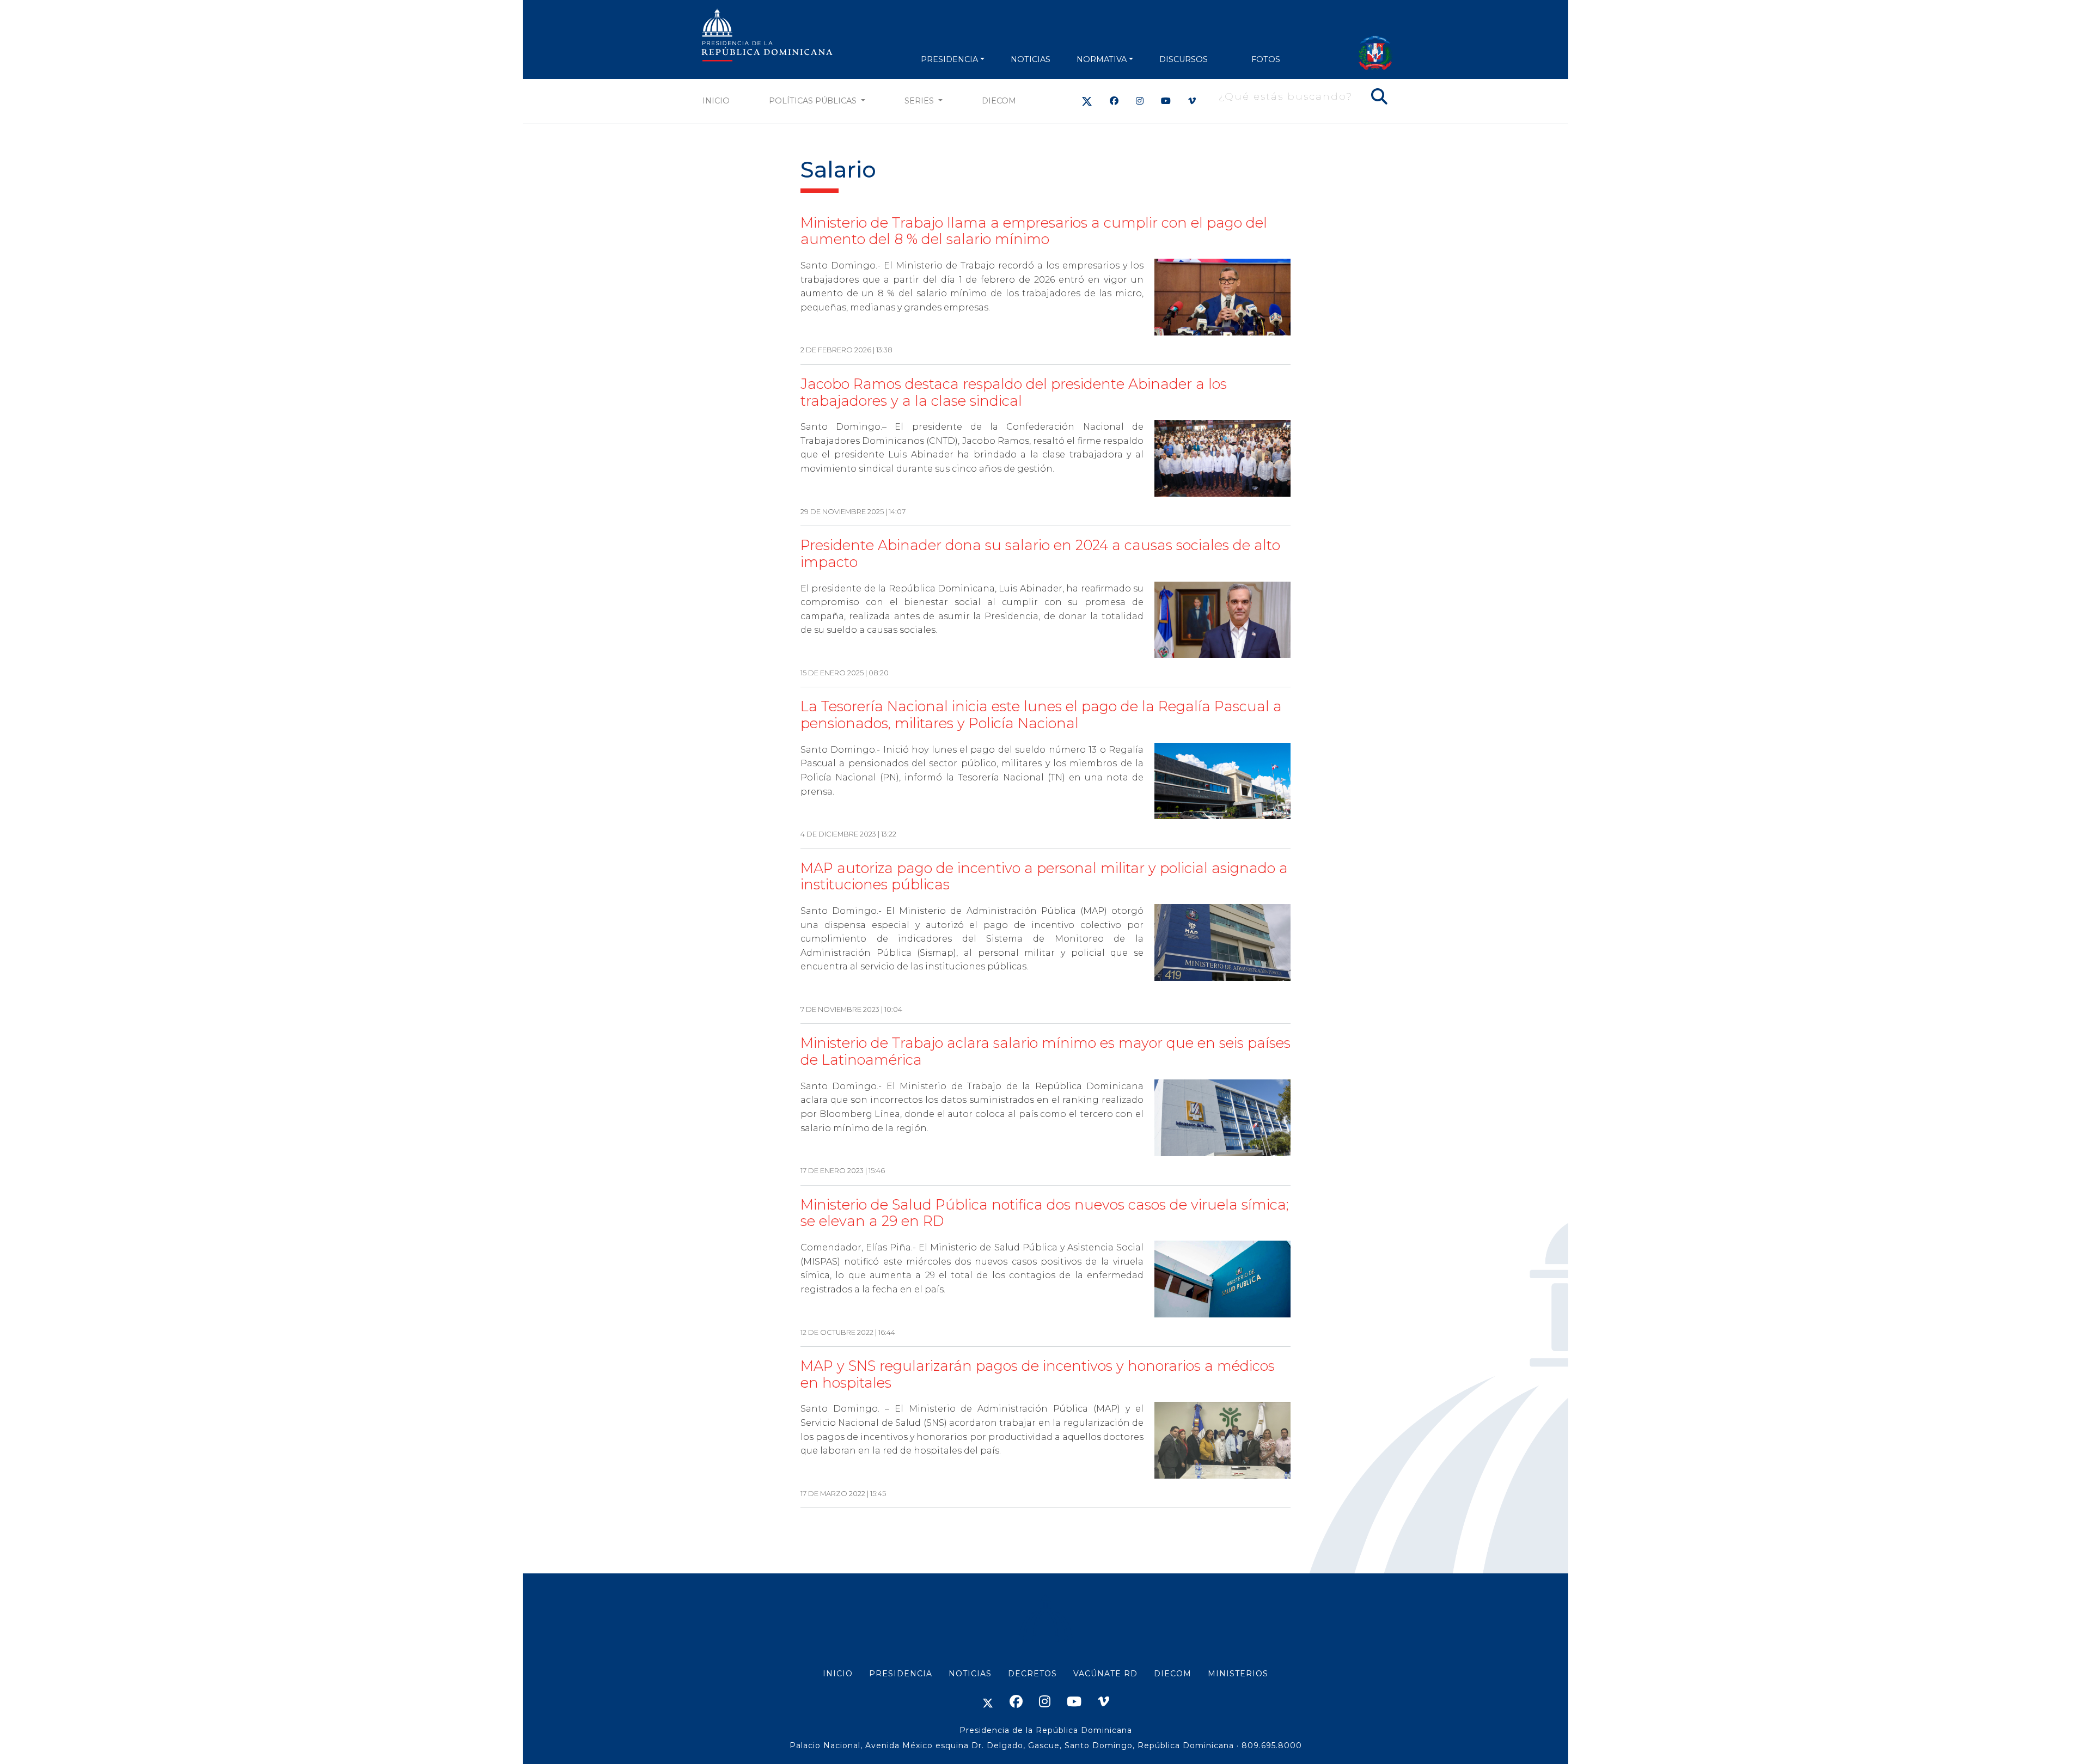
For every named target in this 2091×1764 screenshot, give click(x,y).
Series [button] (920, 101)
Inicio (716, 101)
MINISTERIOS (1238, 1674)
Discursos (1184, 59)
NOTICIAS (1031, 59)
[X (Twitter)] (1087, 101)
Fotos (1266, 59)
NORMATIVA (1102, 59)
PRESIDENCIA (949, 59)
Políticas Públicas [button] (814, 101)
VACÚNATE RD (1105, 1674)
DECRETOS (1032, 1674)
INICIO (838, 1674)
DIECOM (999, 101)
